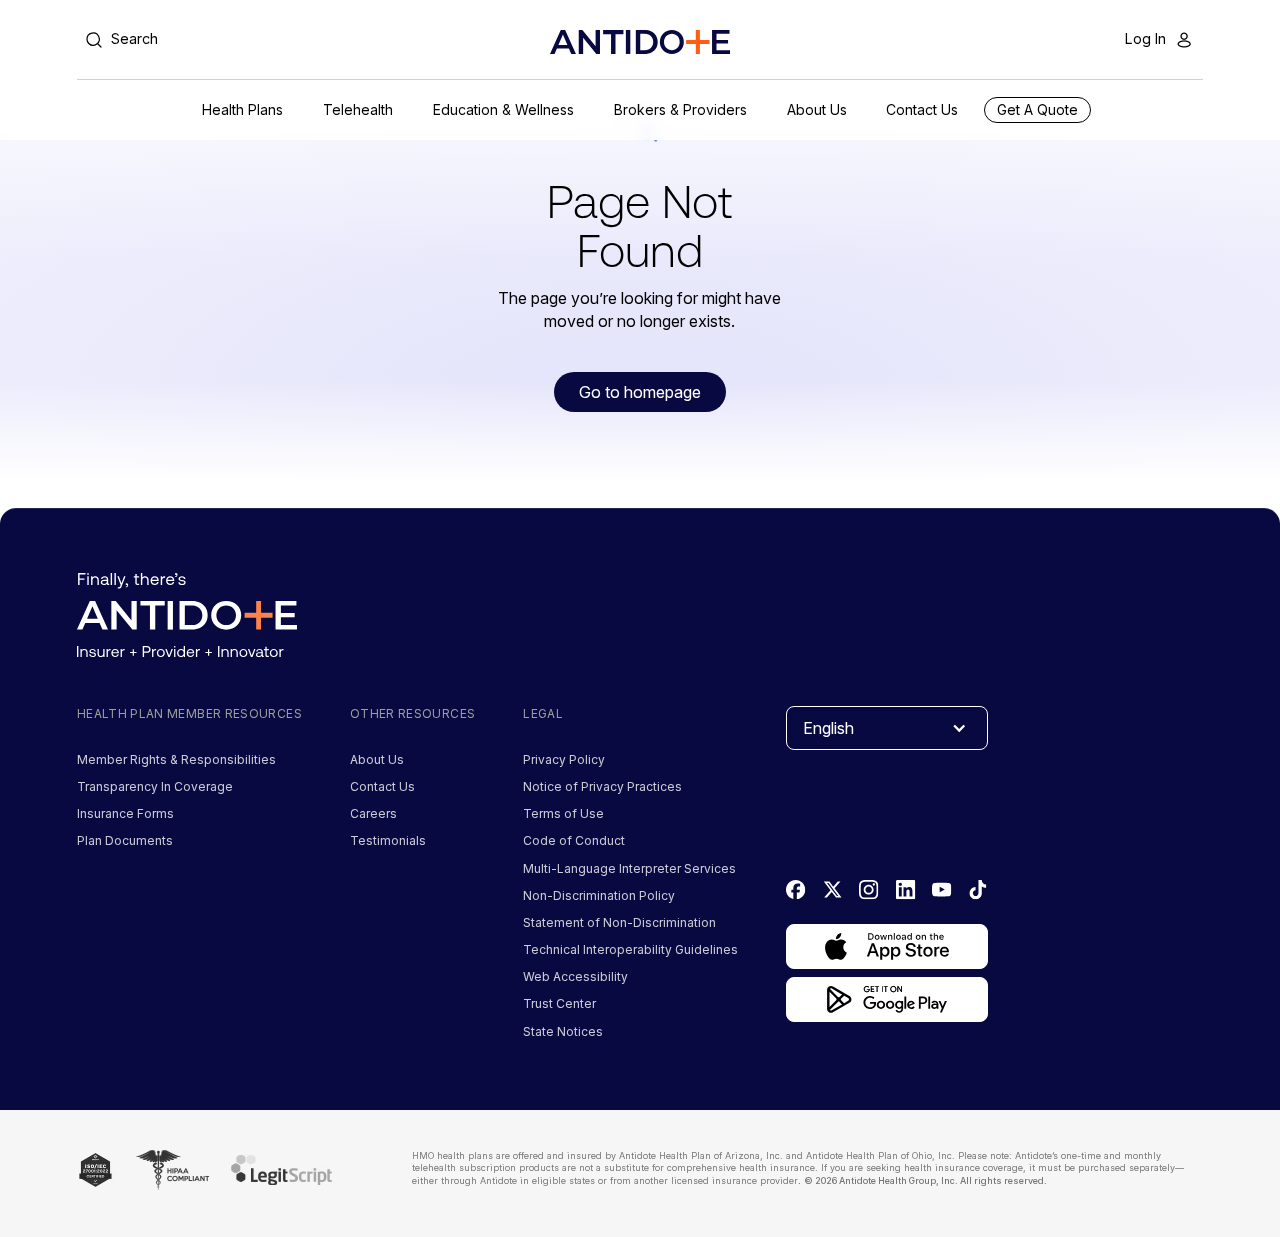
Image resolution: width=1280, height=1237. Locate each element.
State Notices (563, 1031)
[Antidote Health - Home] (640, 42)
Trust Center (559, 1003)
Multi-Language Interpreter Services (629, 868)
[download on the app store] (887, 946)
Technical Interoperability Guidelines (630, 949)
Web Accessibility (575, 976)
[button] (242, 110)
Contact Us (382, 786)
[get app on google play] (887, 999)
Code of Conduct (574, 840)
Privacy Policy (564, 759)
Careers (373, 813)
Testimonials (388, 840)
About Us (377, 759)
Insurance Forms (125, 813)
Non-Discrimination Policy (599, 895)
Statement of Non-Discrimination (619, 922)
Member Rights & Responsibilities (176, 759)
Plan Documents (125, 840)
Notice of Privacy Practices (602, 786)
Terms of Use (563, 813)
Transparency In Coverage (155, 786)
